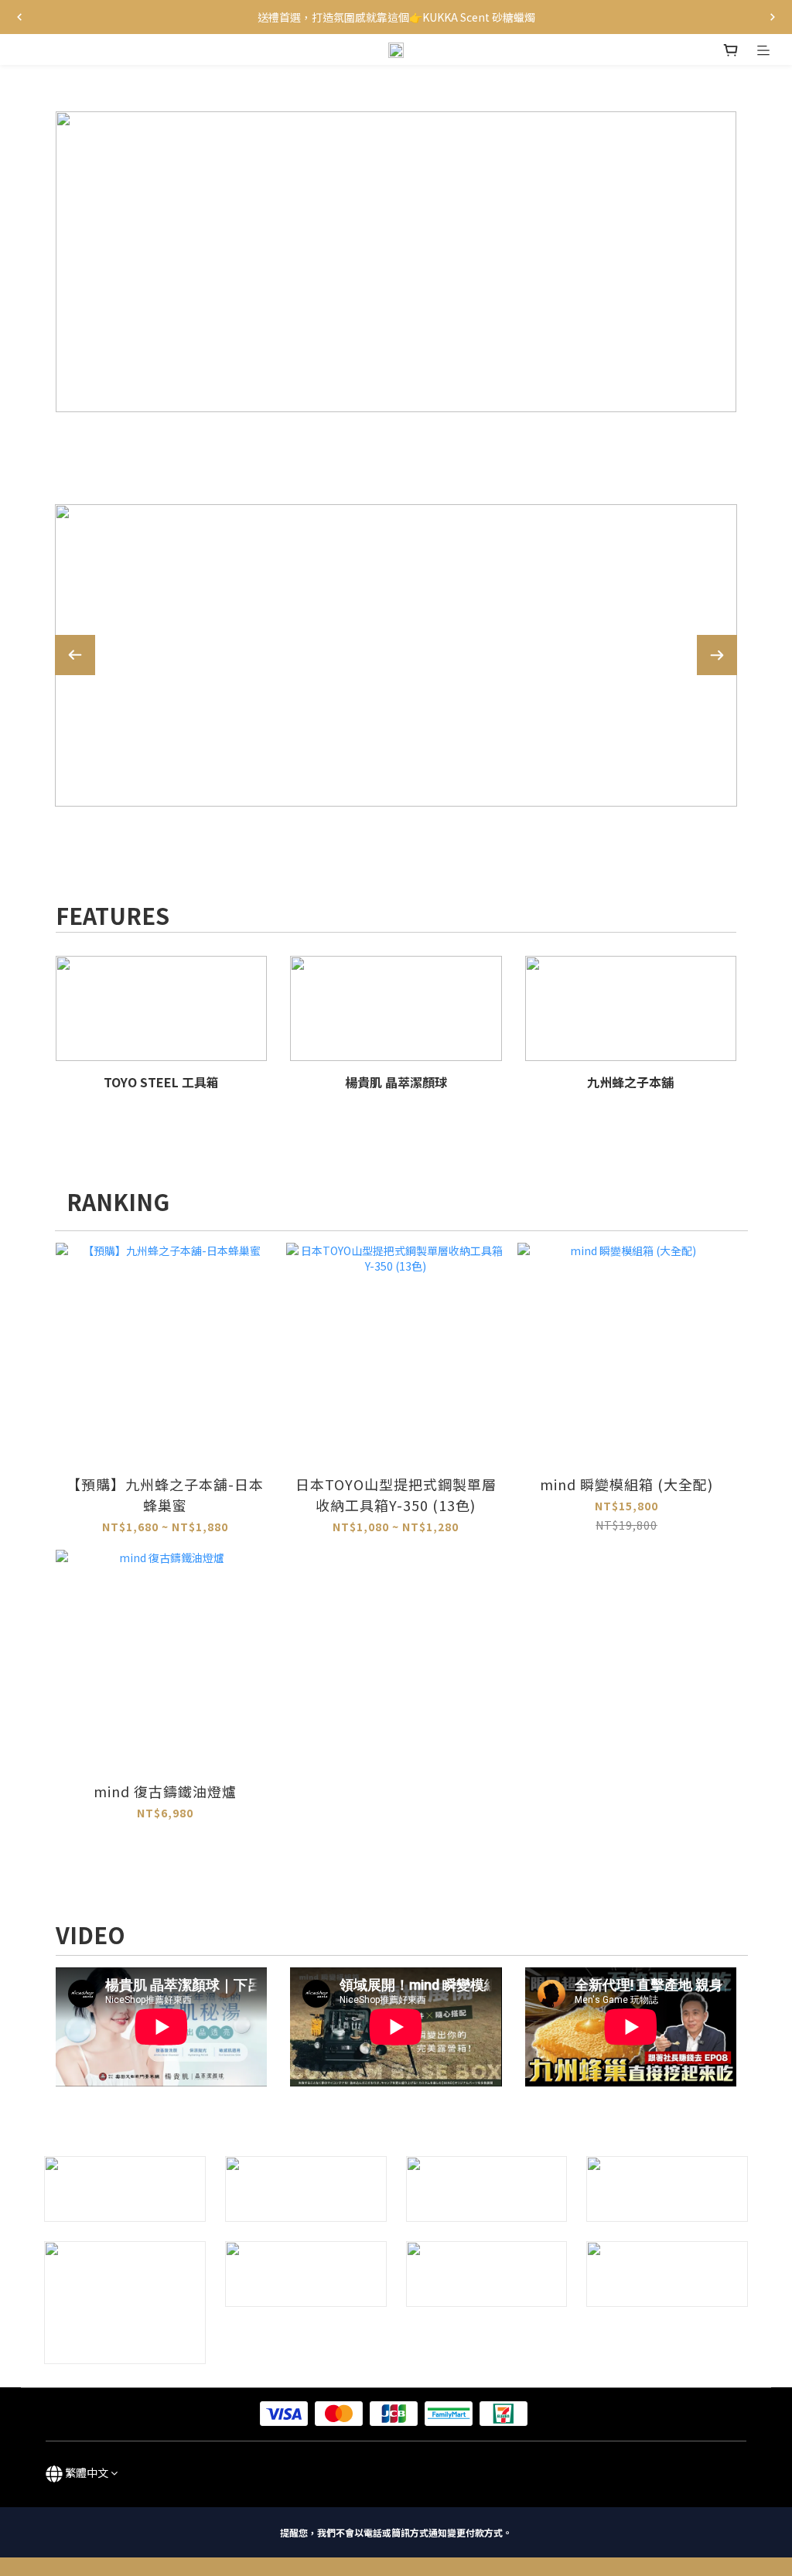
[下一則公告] (773, 17)
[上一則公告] (19, 17)
